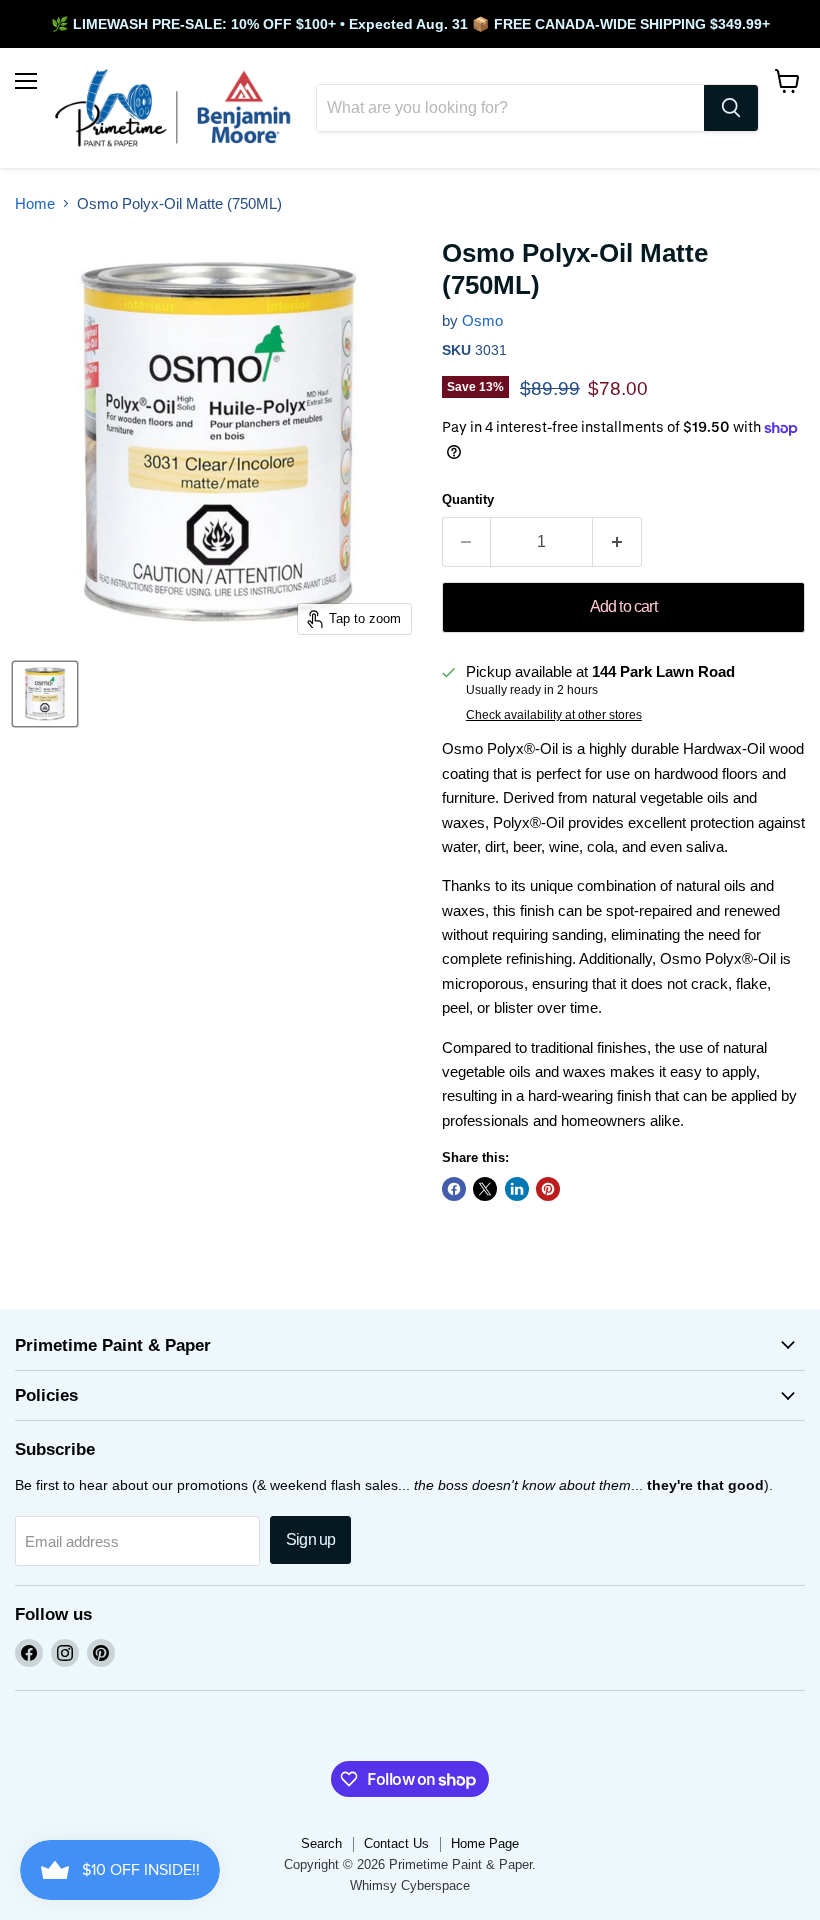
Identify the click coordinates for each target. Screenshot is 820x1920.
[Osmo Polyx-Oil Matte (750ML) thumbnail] (45, 694)
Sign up (310, 1539)
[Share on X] (485, 1189)
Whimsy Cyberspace (410, 1885)
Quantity (468, 499)
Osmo (482, 320)
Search (321, 1843)
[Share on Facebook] (454, 1189)
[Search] (731, 108)
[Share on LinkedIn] (517, 1189)
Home (35, 203)
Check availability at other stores (554, 715)
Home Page (485, 1843)
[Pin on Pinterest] (548, 1189)
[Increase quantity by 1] (617, 542)
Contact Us (396, 1843)
